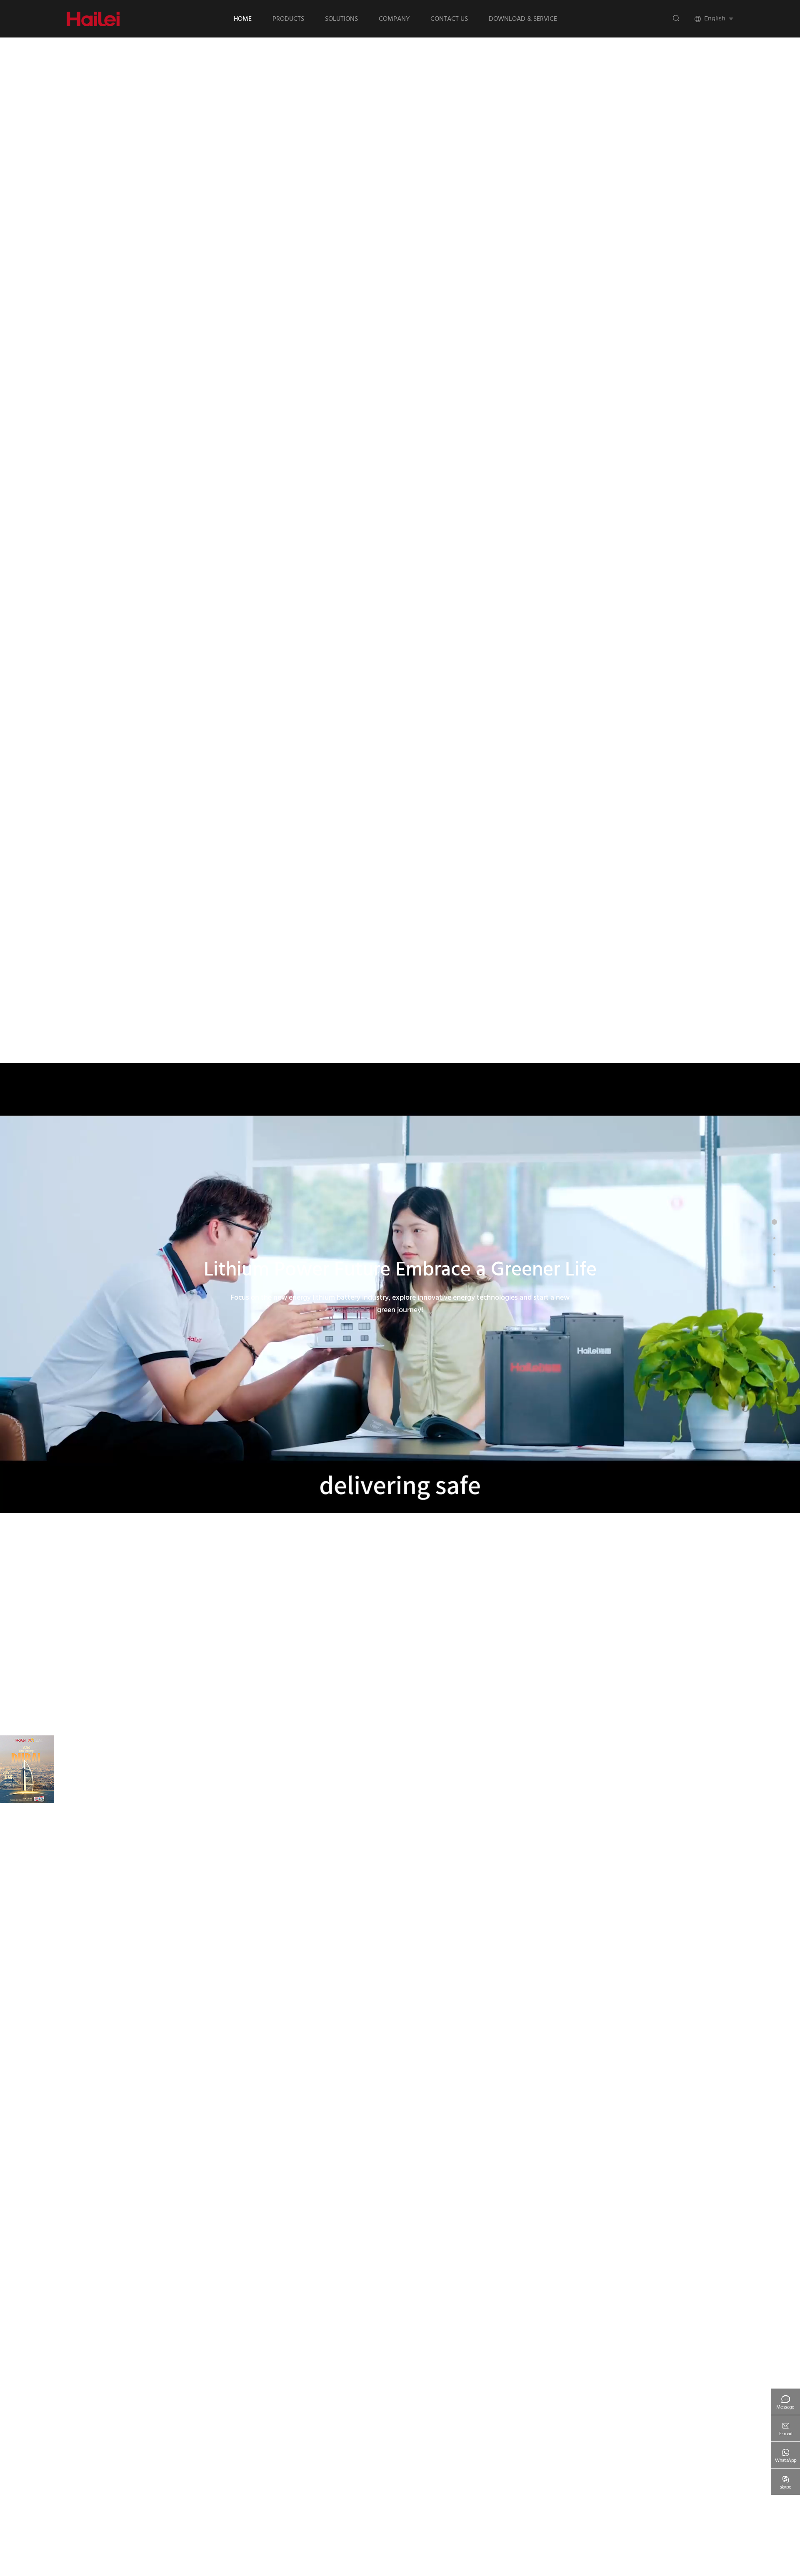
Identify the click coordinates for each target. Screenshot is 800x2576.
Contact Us (449, 19)
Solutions (341, 19)
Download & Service (523, 19)
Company (394, 19)
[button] (78, 2556)
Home (243, 19)
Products (288, 19)
